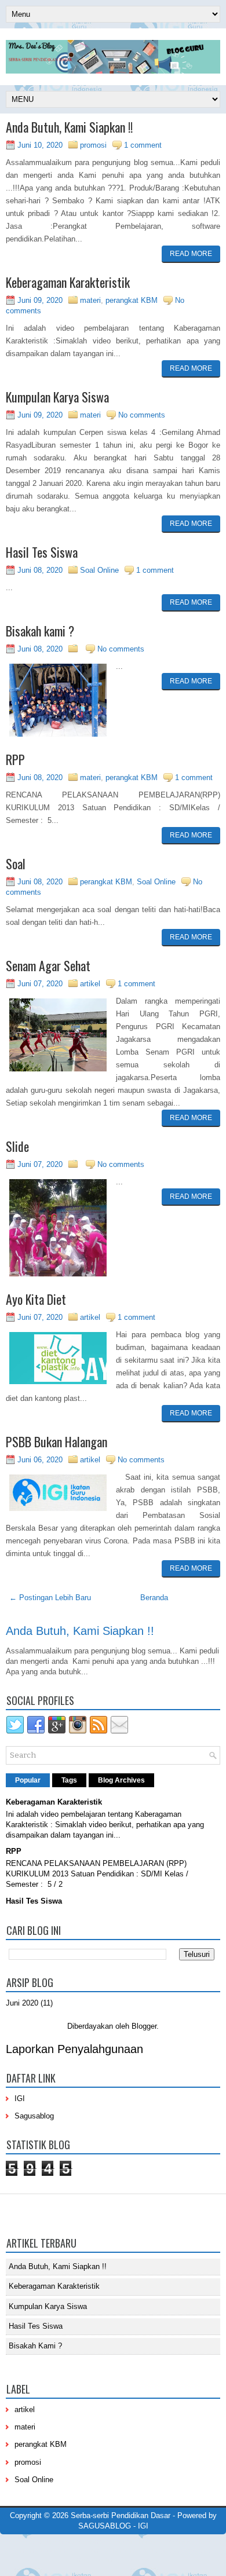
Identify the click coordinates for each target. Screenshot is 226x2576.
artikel (90, 984)
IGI (20, 2099)
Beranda (154, 1598)
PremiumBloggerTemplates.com (55, 2551)
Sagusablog (34, 2116)
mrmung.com (95, 2559)
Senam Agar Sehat (48, 965)
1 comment (143, 145)
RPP (15, 759)
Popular (28, 1780)
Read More (191, 254)
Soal (16, 863)
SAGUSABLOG (105, 2526)
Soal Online (99, 570)
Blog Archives (121, 1780)
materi (90, 300)
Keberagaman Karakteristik (68, 282)
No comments (142, 415)
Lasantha (178, 2541)
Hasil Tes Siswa (42, 552)
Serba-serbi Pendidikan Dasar (121, 2515)
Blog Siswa (135, 2559)
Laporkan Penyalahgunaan (74, 2049)
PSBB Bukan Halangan (57, 1441)
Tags (69, 1780)
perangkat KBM (132, 300)
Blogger (144, 2026)
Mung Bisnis (195, 2551)
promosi (93, 145)
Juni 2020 (22, 2003)
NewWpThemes (84, 2541)
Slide (17, 1146)
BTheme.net (122, 2551)
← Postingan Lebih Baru (50, 1598)
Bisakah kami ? (40, 631)
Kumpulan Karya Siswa (57, 397)
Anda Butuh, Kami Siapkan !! (69, 127)
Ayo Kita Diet (36, 1299)
